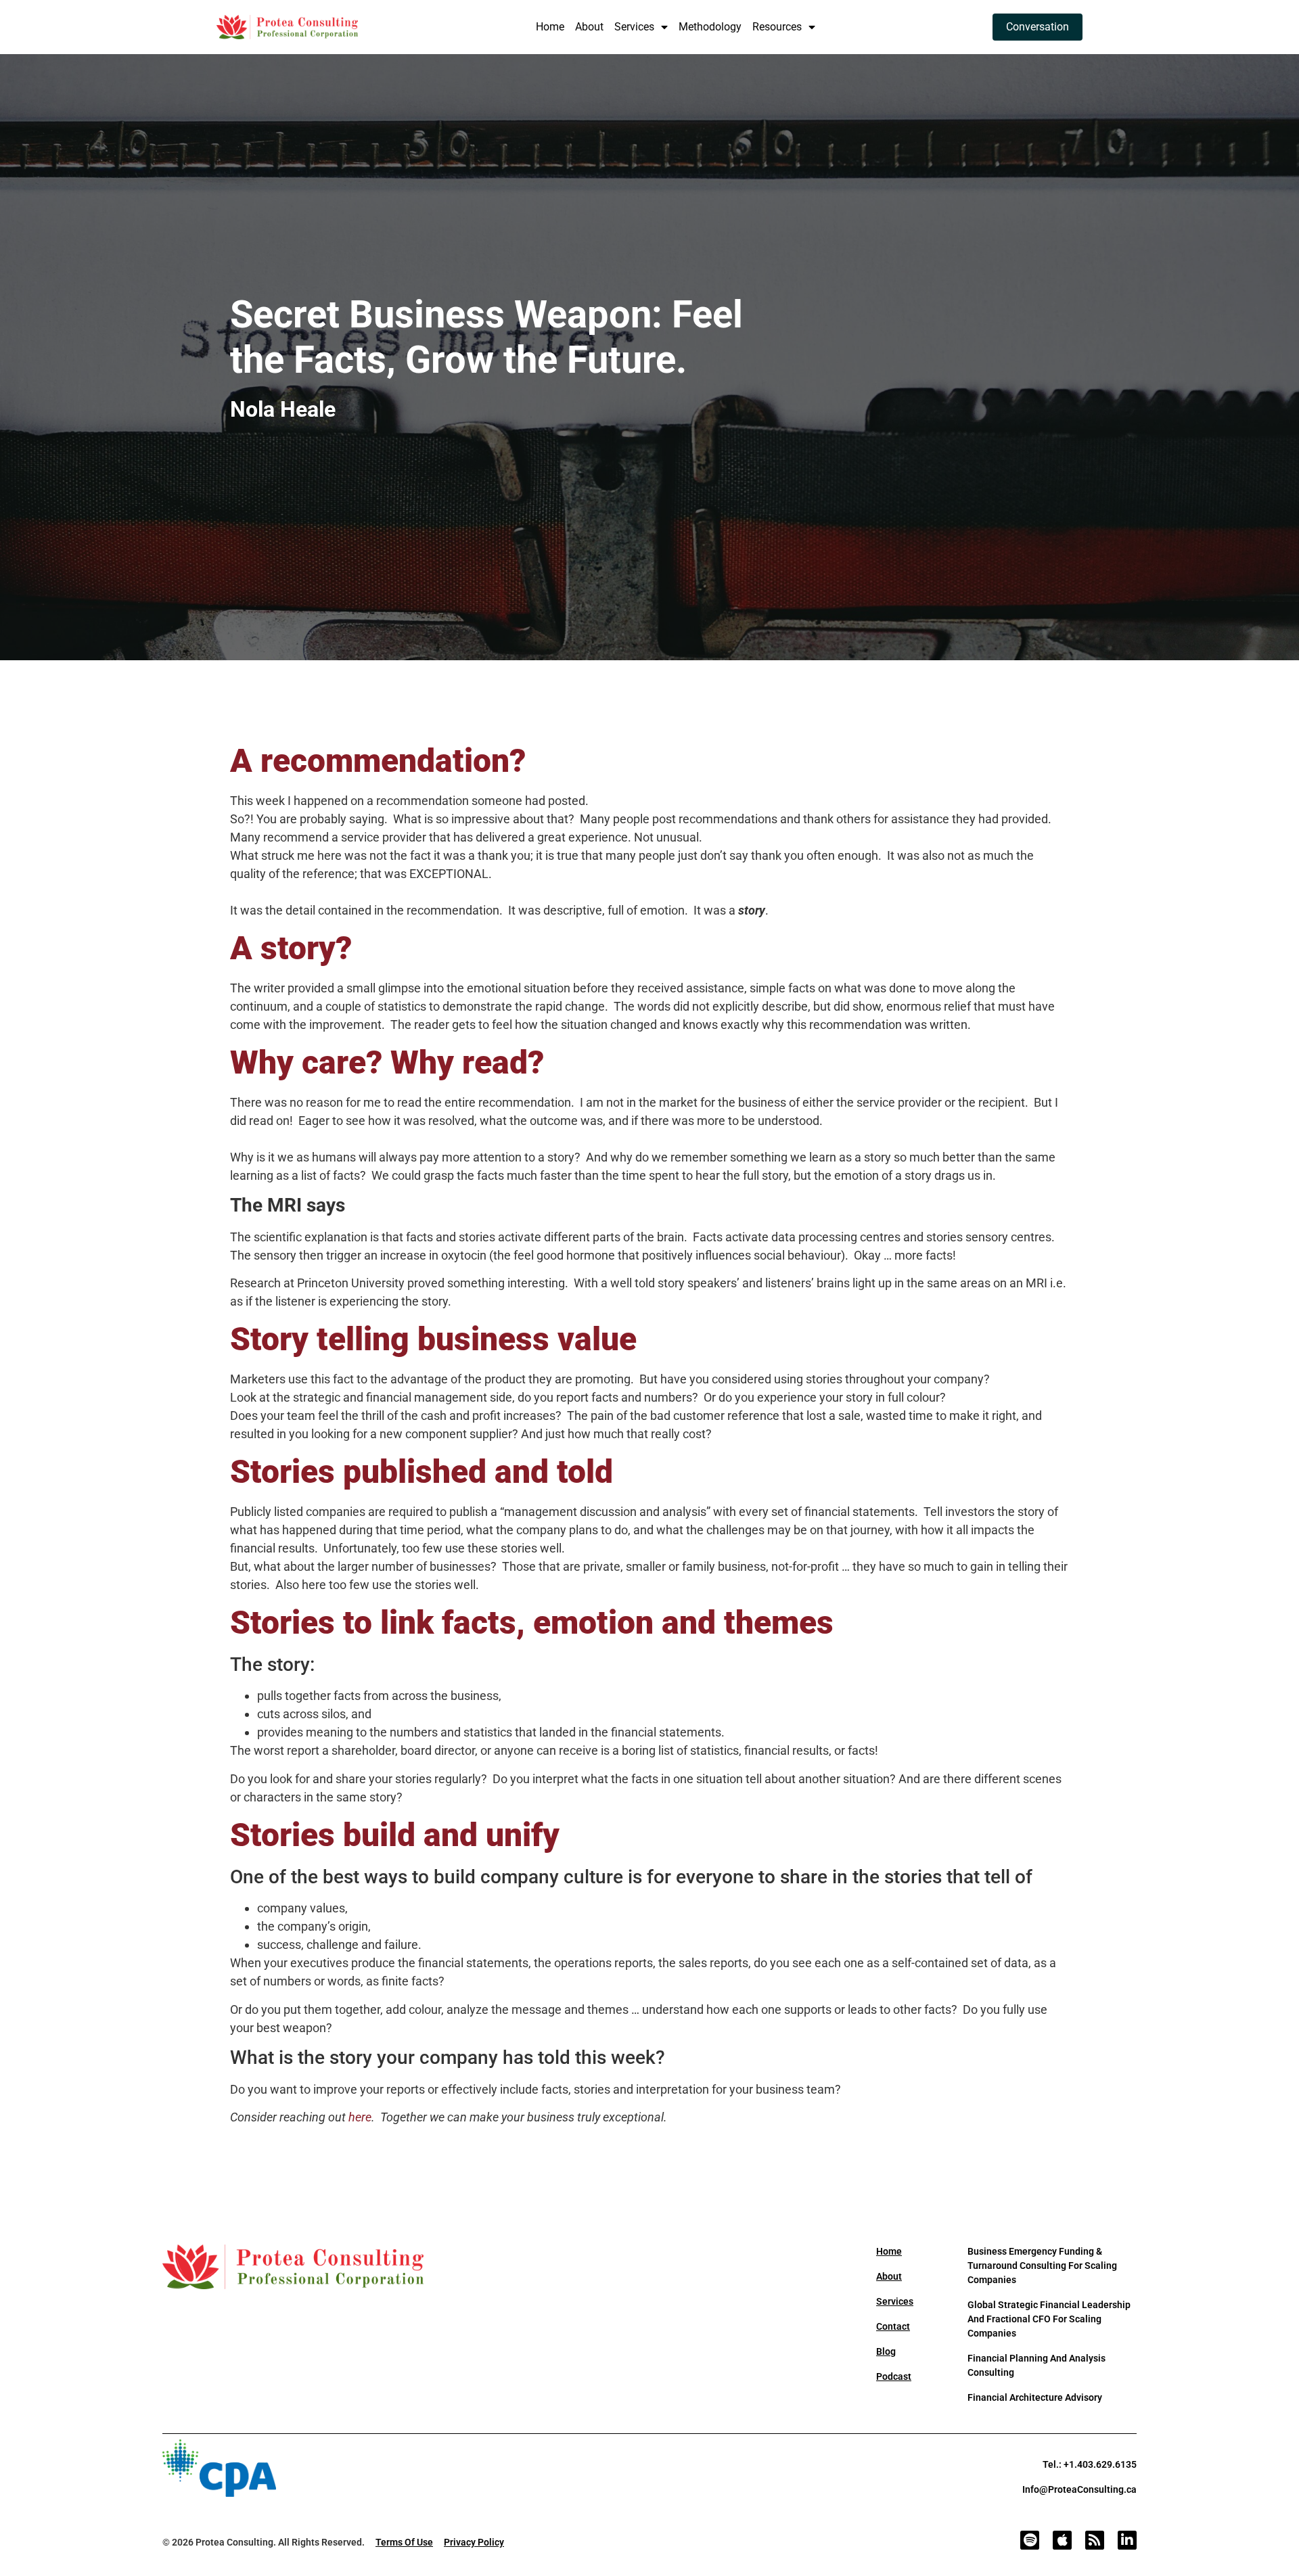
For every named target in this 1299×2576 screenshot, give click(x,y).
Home (550, 27)
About (589, 27)
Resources (777, 27)
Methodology (710, 27)
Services (634, 27)
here (360, 2117)
